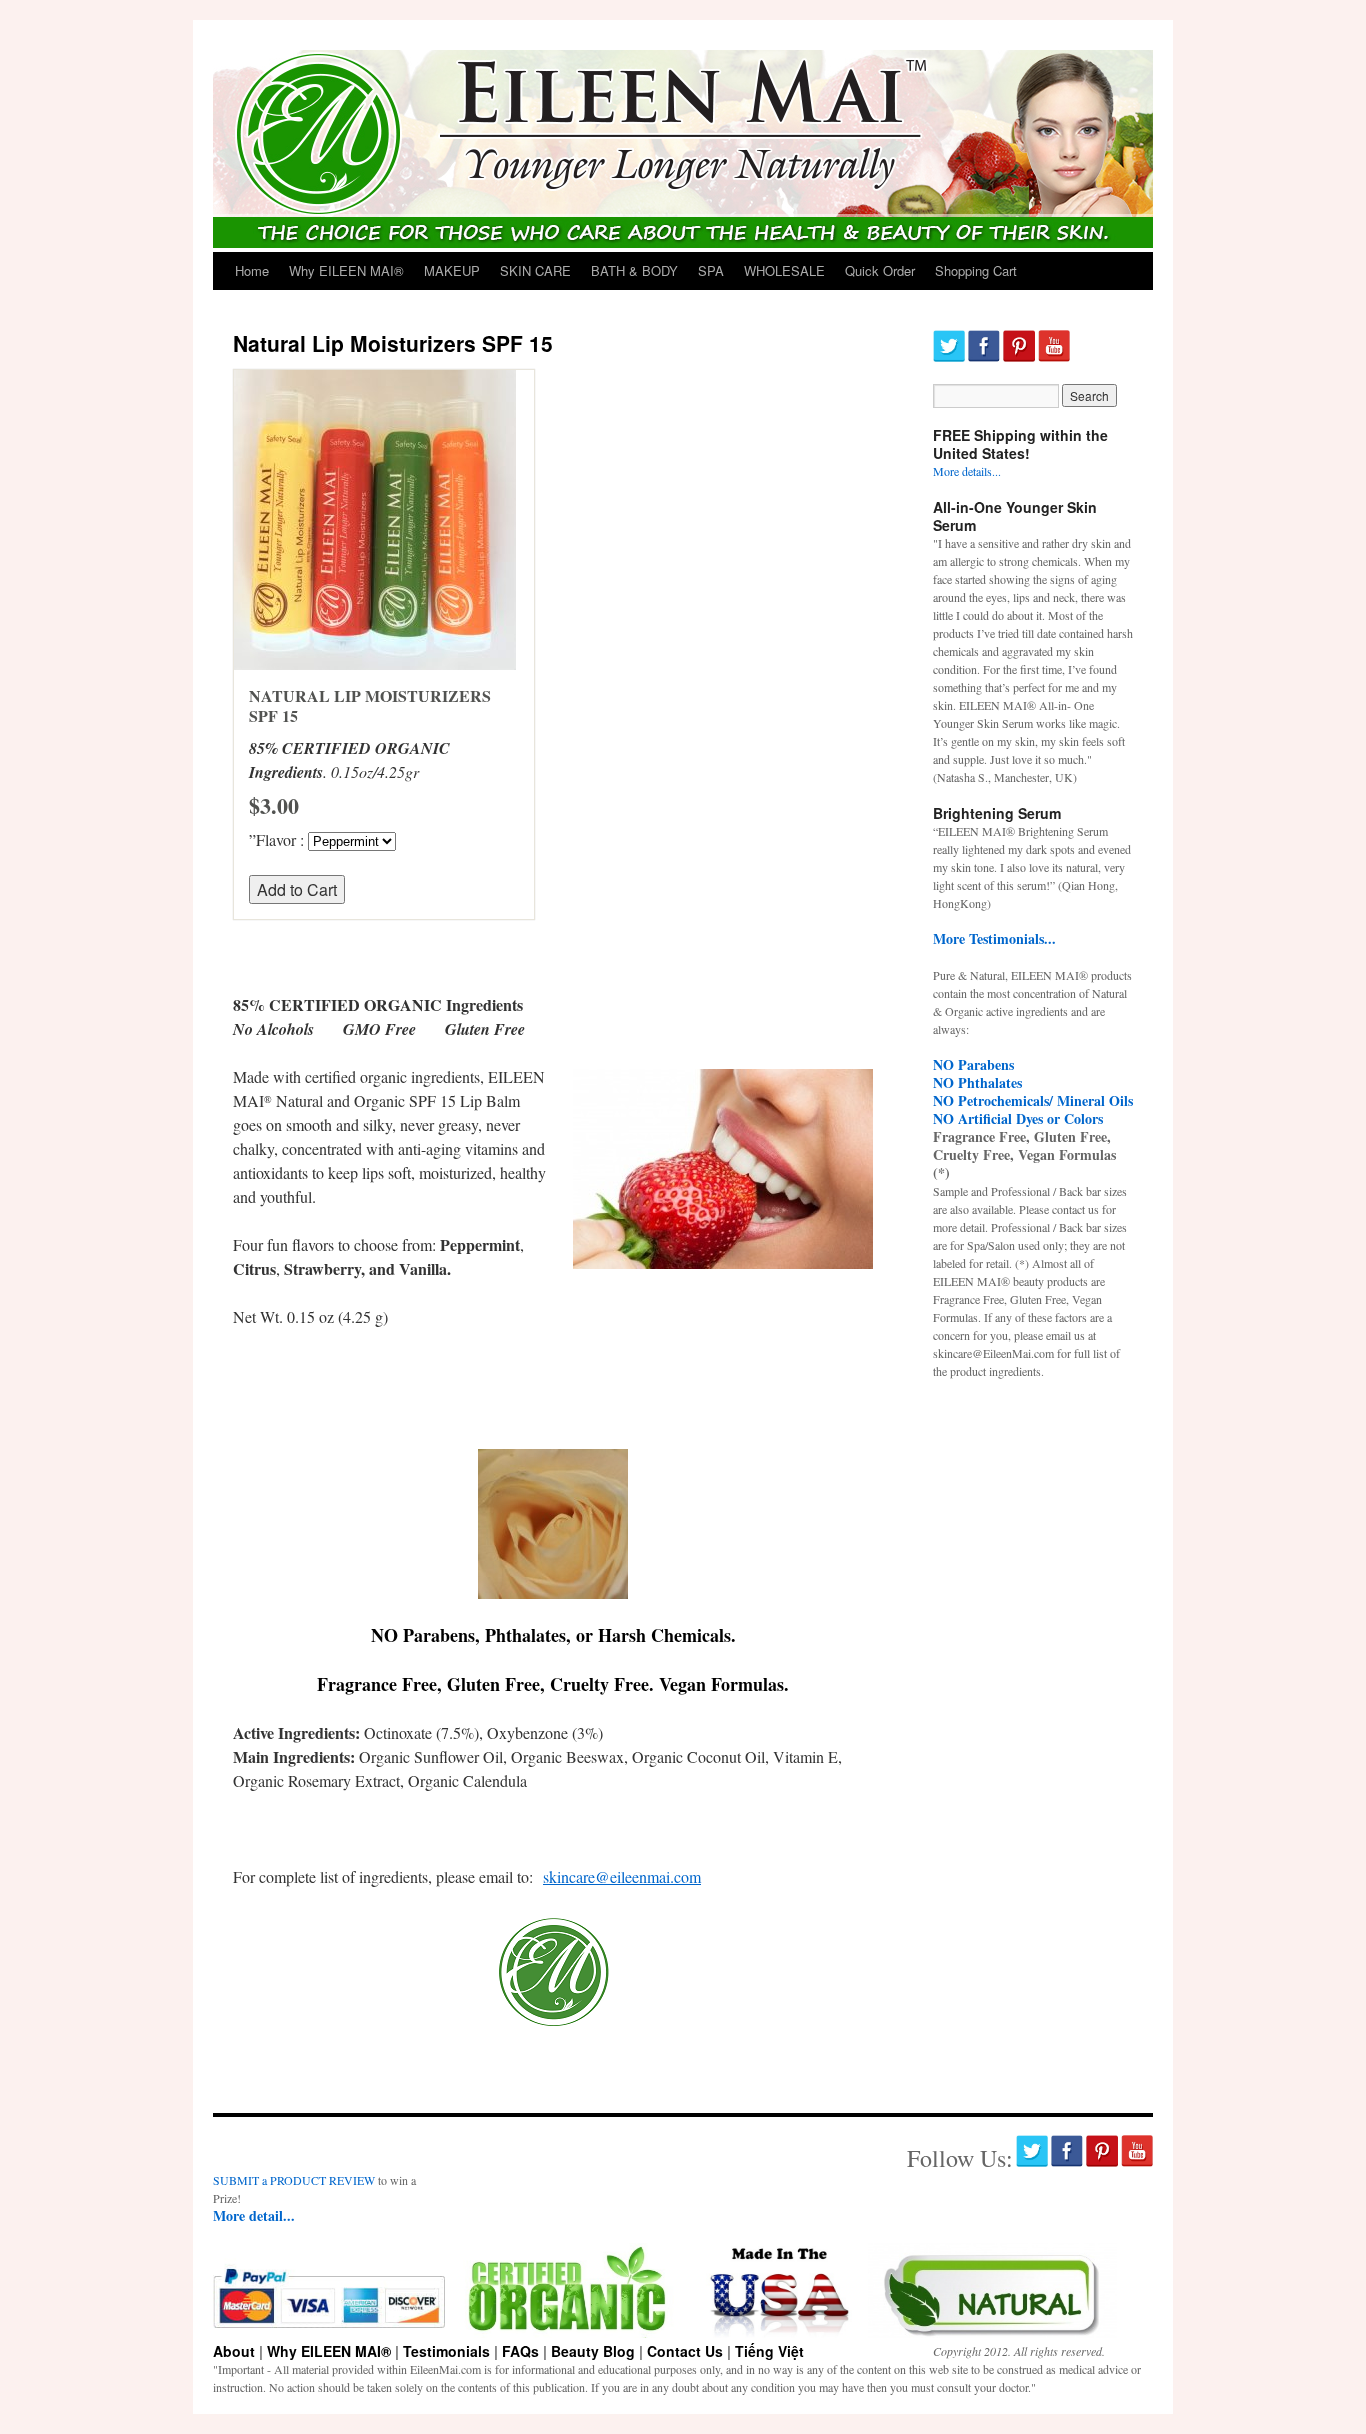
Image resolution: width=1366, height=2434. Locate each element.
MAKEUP (452, 270)
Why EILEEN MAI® (346, 270)
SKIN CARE (535, 270)
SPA (711, 270)
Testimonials (446, 2351)
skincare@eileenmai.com (622, 1876)
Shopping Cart (976, 270)
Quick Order (880, 270)
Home (252, 270)
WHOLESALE (784, 270)
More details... (967, 471)
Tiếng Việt (769, 2351)
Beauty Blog (593, 2351)
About (234, 2351)
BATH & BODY (634, 270)
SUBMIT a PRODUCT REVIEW (294, 2180)
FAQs (520, 2351)
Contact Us (685, 2351)
